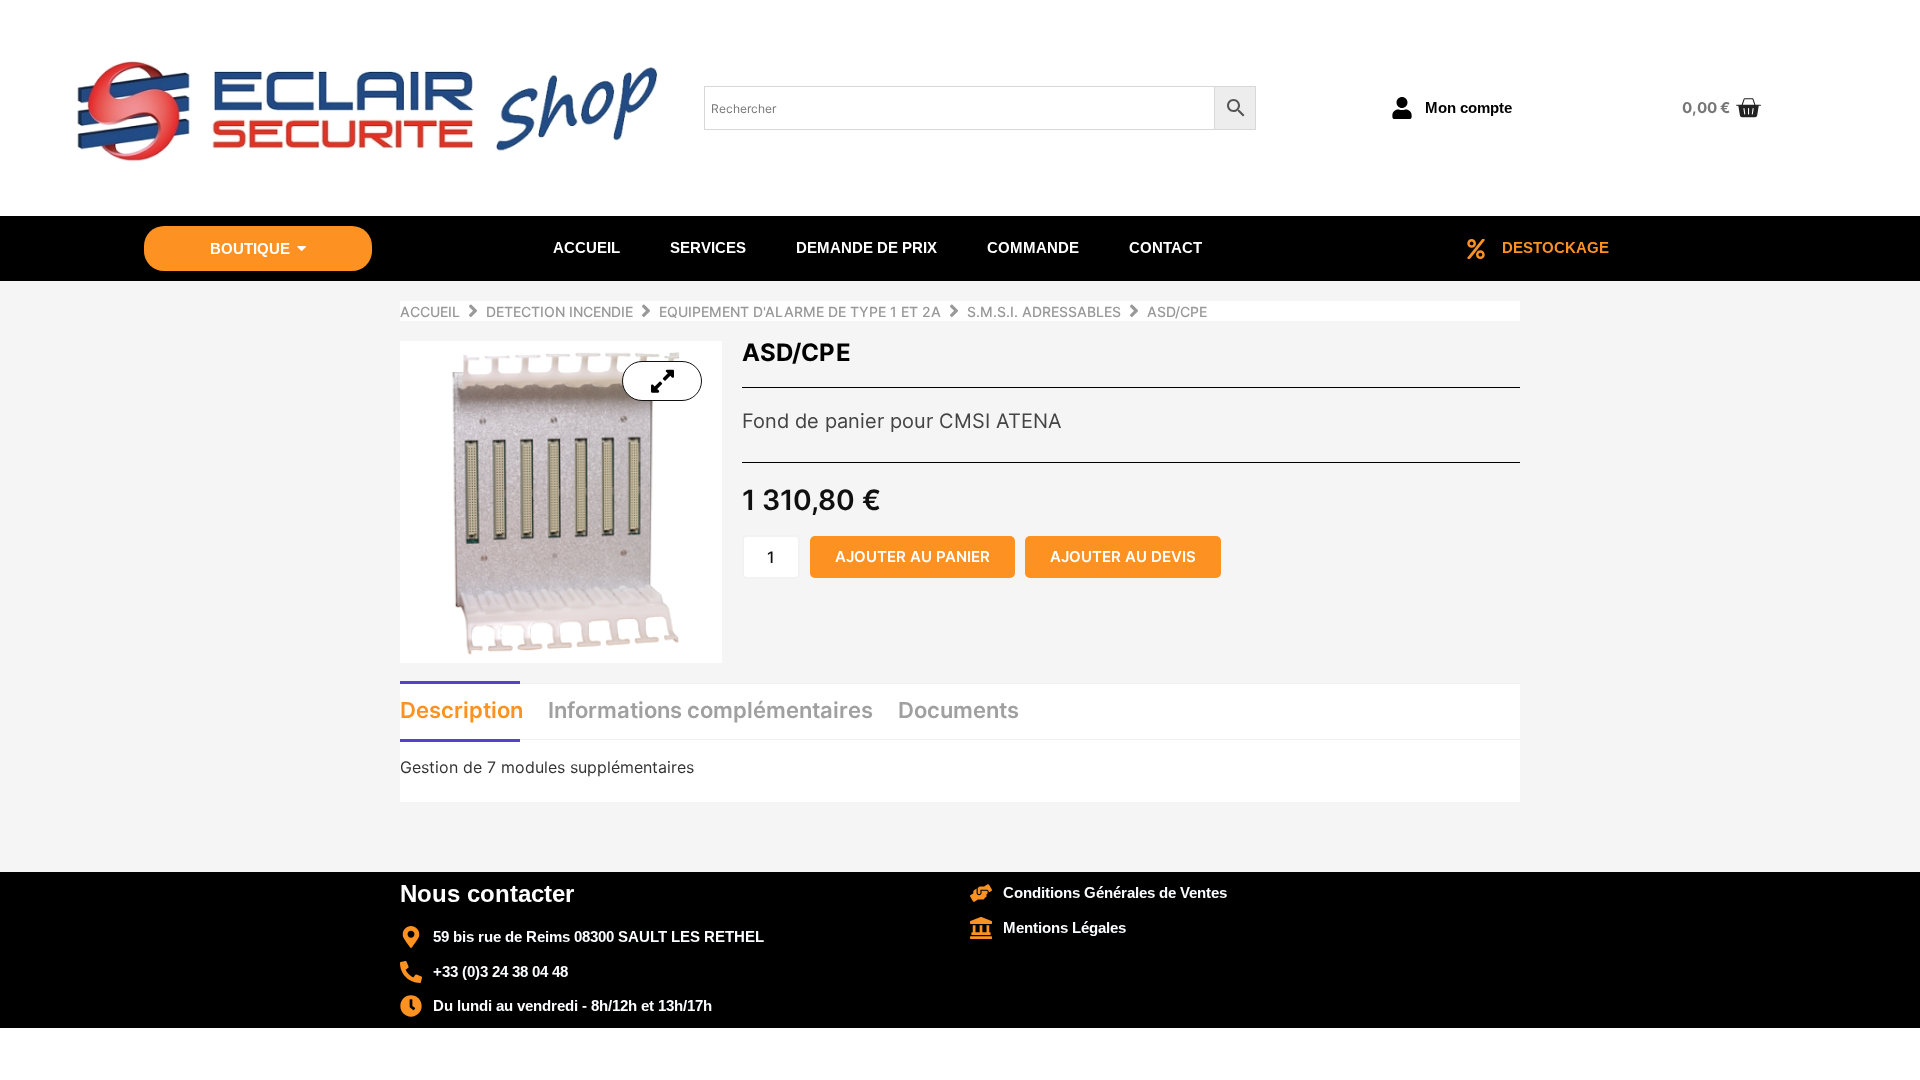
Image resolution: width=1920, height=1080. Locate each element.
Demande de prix (866, 247)
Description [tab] (461, 710)
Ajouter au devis (1123, 556)
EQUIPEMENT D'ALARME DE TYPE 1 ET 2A (800, 311)
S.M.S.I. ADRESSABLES (1044, 311)
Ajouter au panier (912, 556)
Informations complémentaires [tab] (710, 710)
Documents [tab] (958, 710)
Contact (1165, 247)
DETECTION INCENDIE (559, 311)
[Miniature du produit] (662, 381)
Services (708, 247)
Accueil (586, 247)
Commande (1033, 247)
